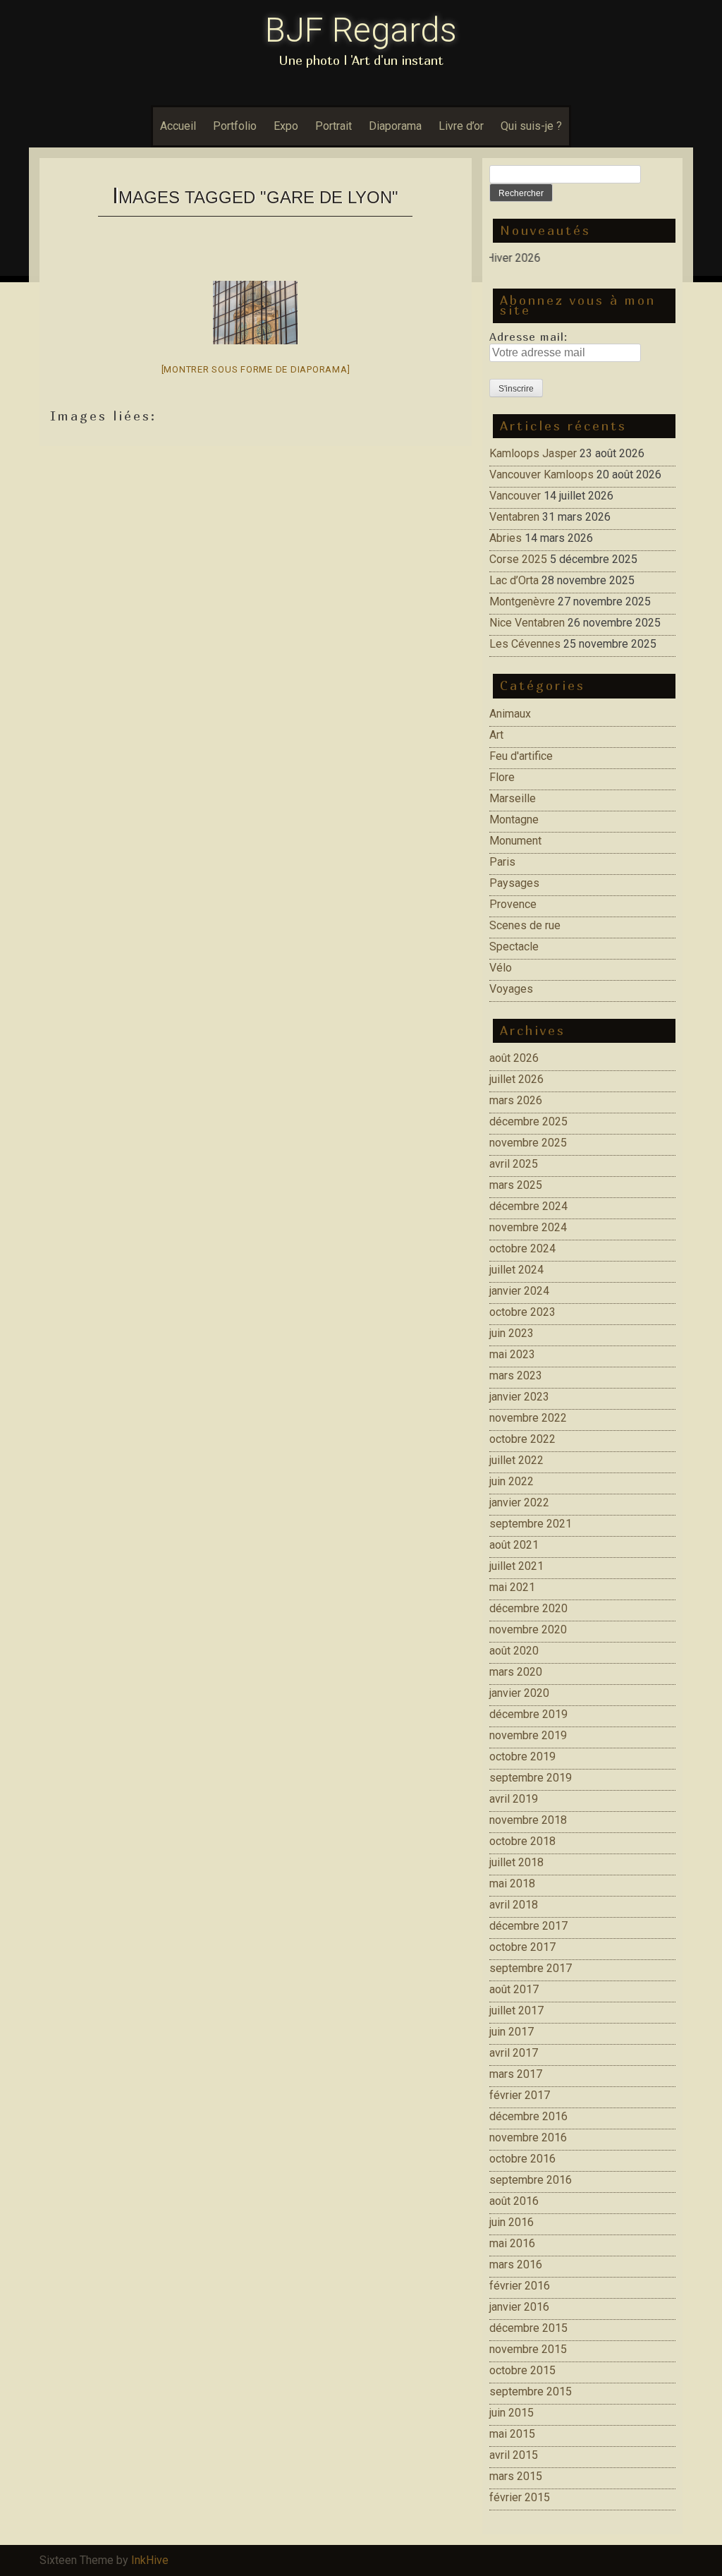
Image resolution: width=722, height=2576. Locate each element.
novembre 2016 (528, 2137)
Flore (502, 777)
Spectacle (514, 947)
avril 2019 (514, 1799)
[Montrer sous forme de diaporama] (256, 369)
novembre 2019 (528, 1735)
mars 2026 (516, 1100)
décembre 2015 (528, 2328)
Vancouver (515, 496)
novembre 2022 (528, 1418)
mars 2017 (516, 2074)
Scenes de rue (525, 925)
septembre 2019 (531, 1778)
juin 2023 (512, 1333)
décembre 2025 (528, 1121)
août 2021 (514, 1545)
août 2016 (514, 2201)
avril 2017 (514, 2053)
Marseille (513, 798)
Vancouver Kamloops (541, 474)
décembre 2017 (528, 1926)
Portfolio (235, 126)
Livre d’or (461, 126)
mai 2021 (512, 1587)
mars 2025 (516, 1185)
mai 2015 (512, 2434)
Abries (506, 538)
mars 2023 (516, 1375)
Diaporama (395, 126)
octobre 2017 (522, 1947)
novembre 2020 (528, 1629)
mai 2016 (512, 2243)
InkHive (150, 2560)
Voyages (511, 989)
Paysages (514, 883)
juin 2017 (512, 2032)
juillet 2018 (516, 1862)
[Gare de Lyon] (255, 313)
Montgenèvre (522, 601)
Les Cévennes (525, 644)
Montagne (514, 820)
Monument (515, 841)
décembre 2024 (528, 1206)
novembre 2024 (528, 1227)
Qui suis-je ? (531, 126)
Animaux (510, 714)
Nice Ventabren (527, 623)
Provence (513, 904)
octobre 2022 (522, 1439)
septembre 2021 (531, 1524)
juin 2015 (512, 2413)
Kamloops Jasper (533, 453)
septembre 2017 (531, 1968)
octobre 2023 (522, 1312)
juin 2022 (512, 1481)
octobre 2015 (522, 2370)
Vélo (501, 968)
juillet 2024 (516, 1270)
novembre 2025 (528, 1143)
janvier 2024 (519, 1291)
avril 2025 (514, 1164)
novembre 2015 (528, 2349)
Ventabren (514, 517)
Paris (502, 862)
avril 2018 (514, 1905)
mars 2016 (516, 2264)
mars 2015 (516, 2476)
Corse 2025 (518, 559)
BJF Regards (361, 30)
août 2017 (514, 1989)
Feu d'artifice (521, 756)
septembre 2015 (531, 2391)
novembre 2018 (528, 1820)
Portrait (334, 126)
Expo (286, 126)
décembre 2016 (528, 2116)
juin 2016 (512, 2222)
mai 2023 (512, 1354)
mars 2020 (516, 1672)
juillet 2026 (516, 1079)
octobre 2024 (522, 1248)
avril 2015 (514, 2455)
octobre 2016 (522, 2159)
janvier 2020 (519, 1693)
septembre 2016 (531, 2180)
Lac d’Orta (514, 580)
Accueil (178, 126)
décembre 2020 (528, 1608)
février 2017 (520, 2095)
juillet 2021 (516, 1566)
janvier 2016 (519, 2307)
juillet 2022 (516, 1460)
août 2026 (514, 1058)
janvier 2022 (519, 1502)
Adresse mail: (528, 337)
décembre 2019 (528, 1714)
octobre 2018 (522, 1841)
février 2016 (520, 2286)
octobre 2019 (522, 1756)
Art (496, 735)
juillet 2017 (516, 2010)
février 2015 (520, 2497)
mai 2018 (512, 1883)
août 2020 (514, 1651)
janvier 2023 (519, 1397)
